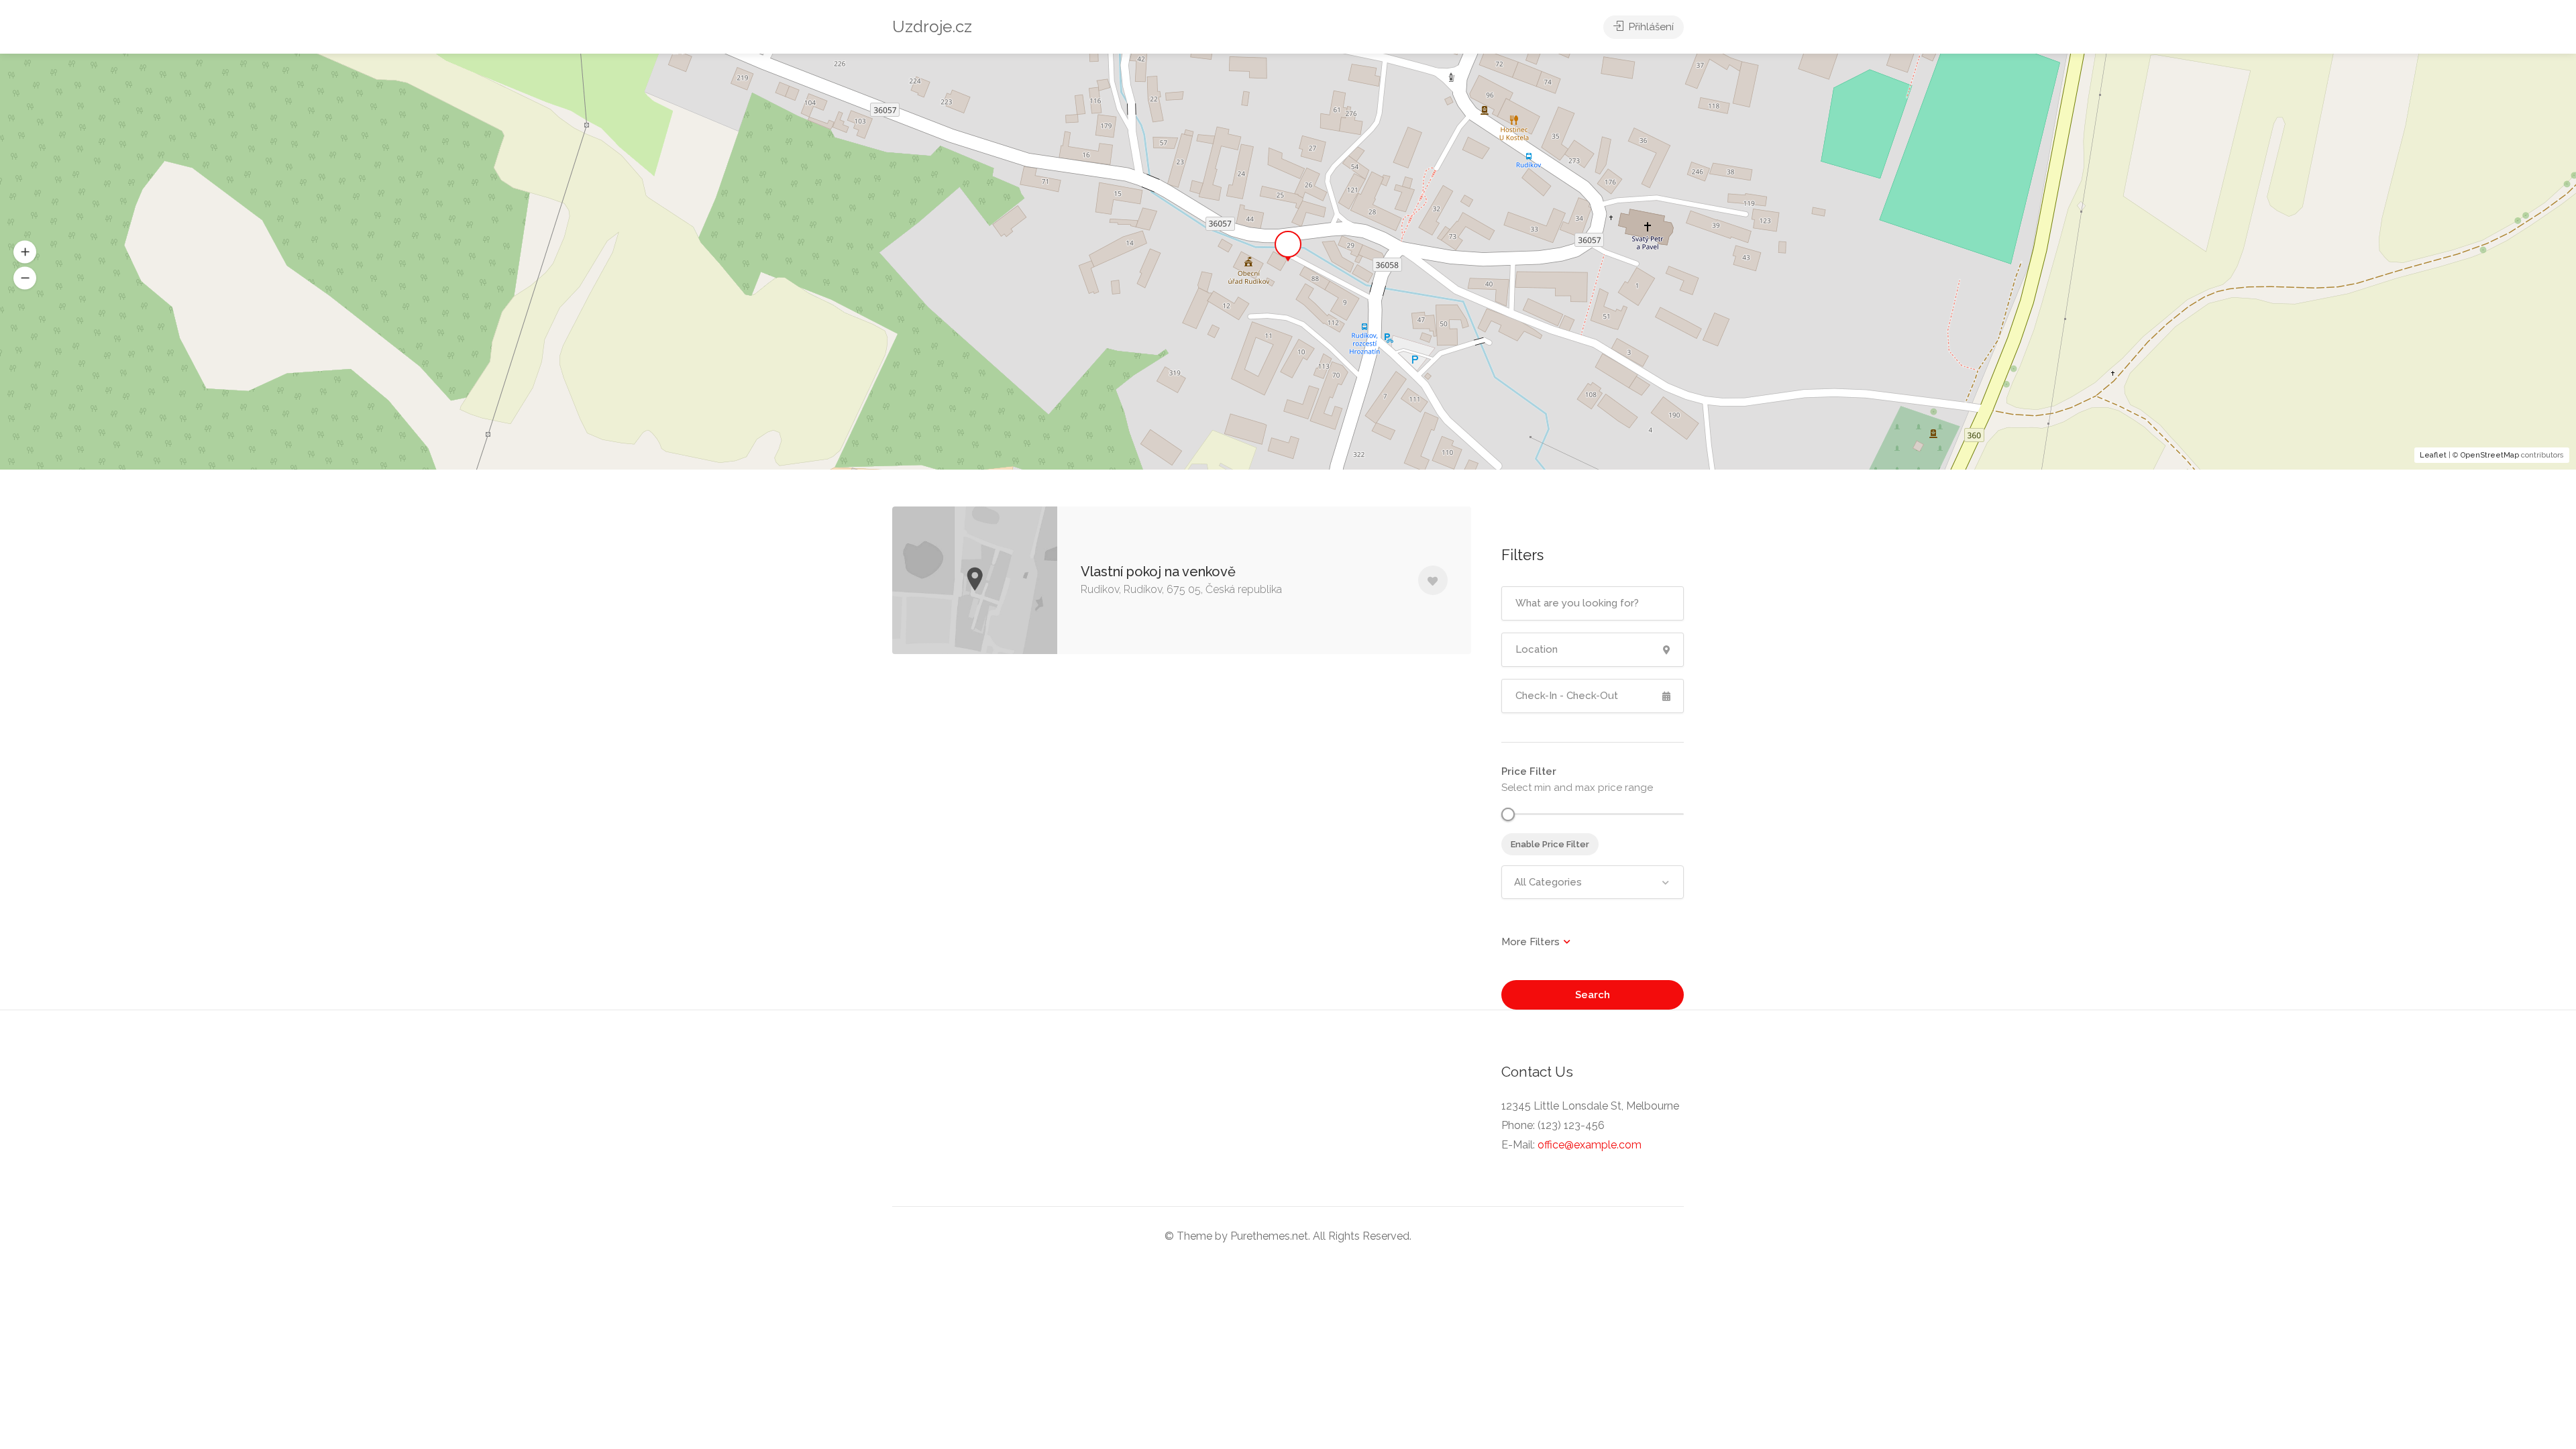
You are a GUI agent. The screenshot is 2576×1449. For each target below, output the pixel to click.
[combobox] (1593, 882)
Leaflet (2433, 455)
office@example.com (1590, 1145)
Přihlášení (1650, 27)
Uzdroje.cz (932, 26)
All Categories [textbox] (1548, 882)
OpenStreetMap (2490, 455)
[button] (25, 278)
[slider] (1508, 814)
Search (1593, 995)
